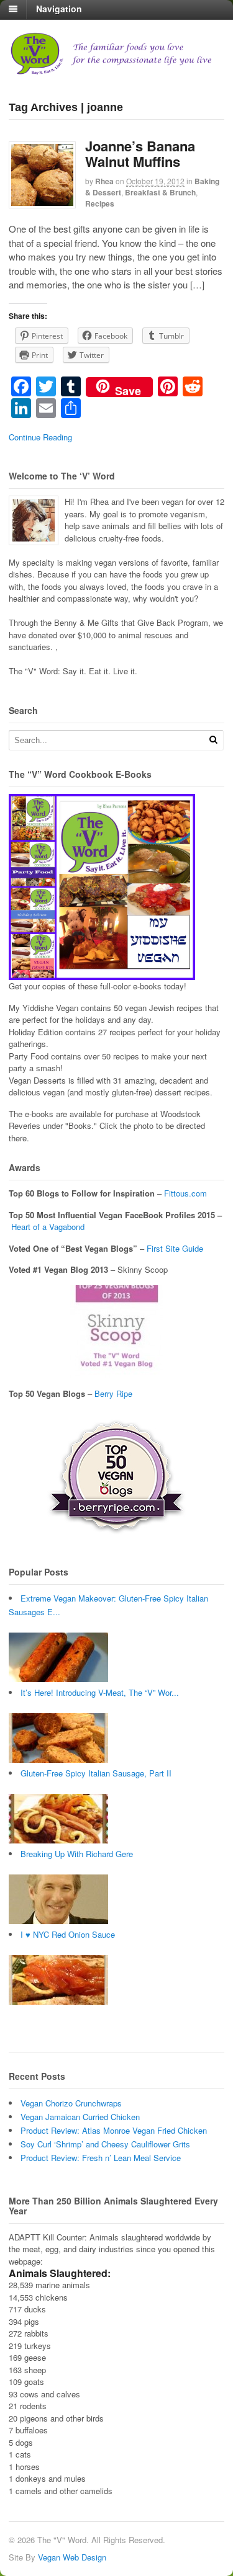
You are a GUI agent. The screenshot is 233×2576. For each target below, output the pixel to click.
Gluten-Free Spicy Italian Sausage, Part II (96, 1773)
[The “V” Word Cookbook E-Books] (102, 974)
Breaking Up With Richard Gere (77, 1854)
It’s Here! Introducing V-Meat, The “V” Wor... (100, 1692)
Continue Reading (40, 437)
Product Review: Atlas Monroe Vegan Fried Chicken (114, 2130)
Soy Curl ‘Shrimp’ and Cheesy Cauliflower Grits (105, 2144)
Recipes (100, 203)
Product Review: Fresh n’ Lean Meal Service (101, 2158)
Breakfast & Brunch (160, 192)
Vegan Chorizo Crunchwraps (71, 2103)
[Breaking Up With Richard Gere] (58, 1921)
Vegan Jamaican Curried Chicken (80, 2117)
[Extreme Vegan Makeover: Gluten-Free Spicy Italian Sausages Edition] (58, 1679)
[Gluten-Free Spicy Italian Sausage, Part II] (58, 1840)
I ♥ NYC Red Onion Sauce (68, 1934)
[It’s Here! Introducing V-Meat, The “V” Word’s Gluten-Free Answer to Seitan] (58, 1759)
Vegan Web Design (72, 2557)
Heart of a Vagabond (48, 1227)
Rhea (104, 181)
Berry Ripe (113, 1393)
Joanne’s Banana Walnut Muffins (140, 153)
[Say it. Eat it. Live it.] (116, 69)
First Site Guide (175, 1248)
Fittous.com (185, 1193)
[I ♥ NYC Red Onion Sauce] (58, 2001)
